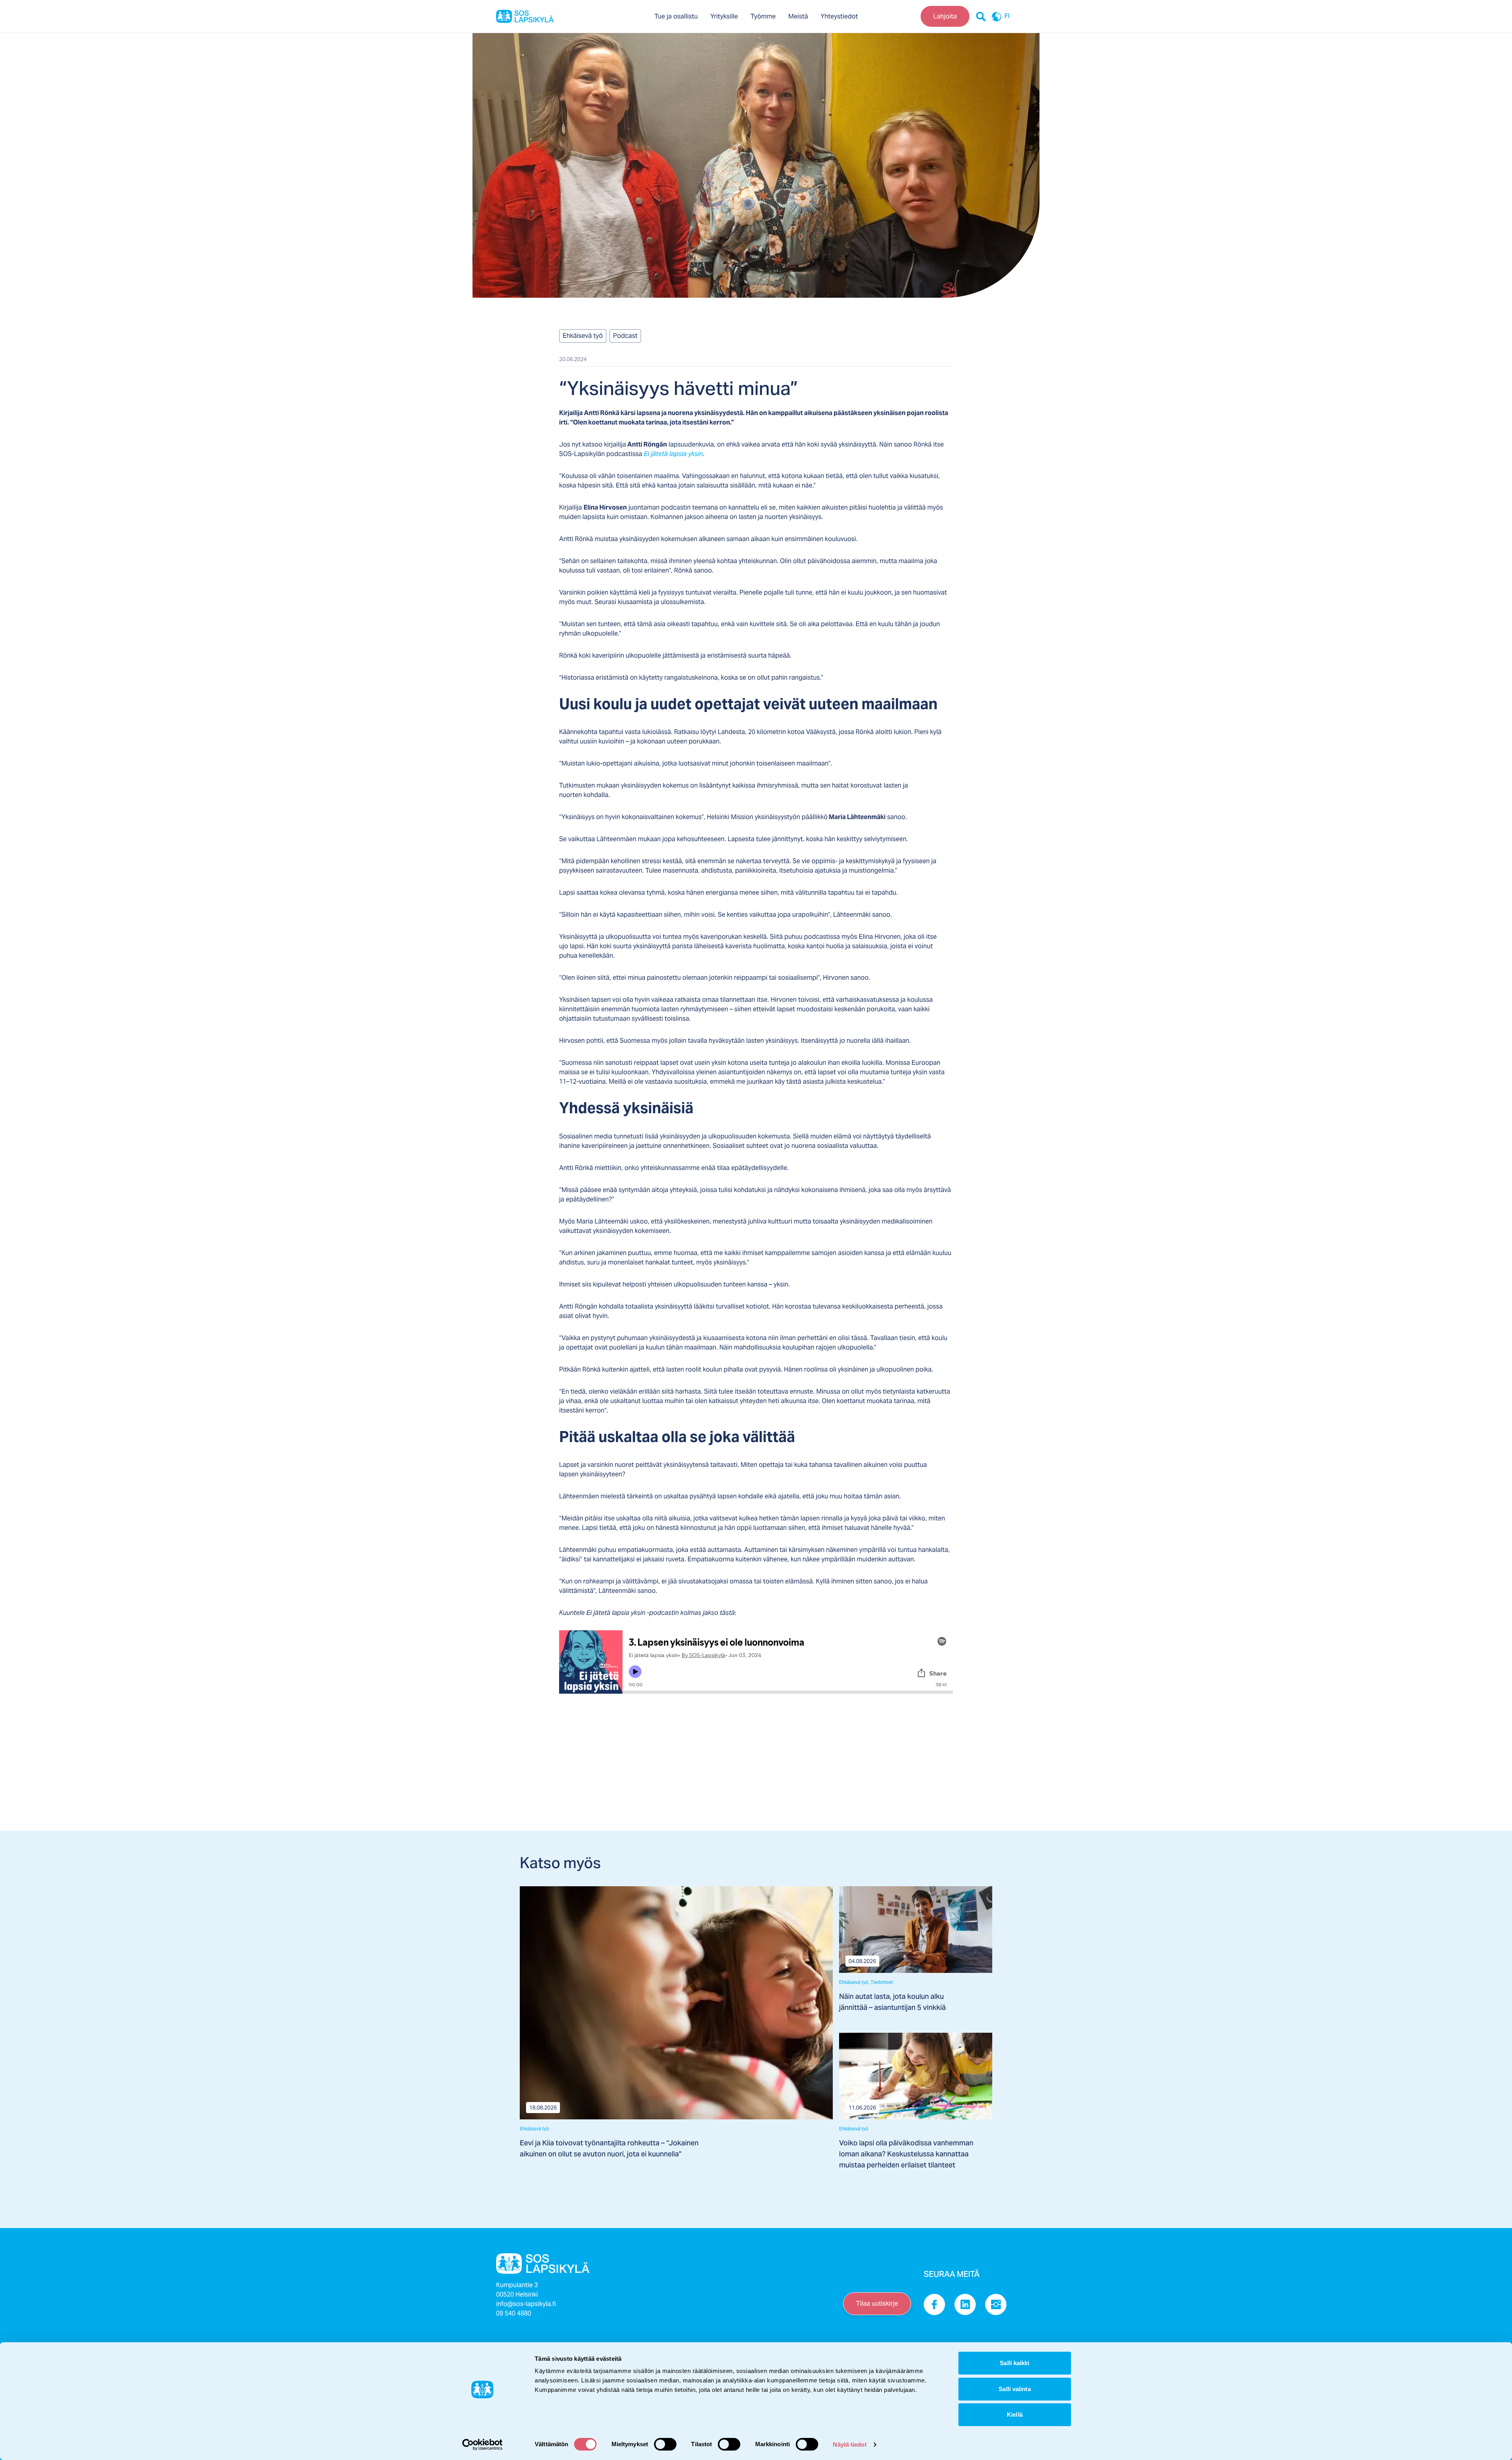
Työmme (763, 16)
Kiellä (1015, 2415)
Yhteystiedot (839, 16)
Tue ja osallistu (676, 16)
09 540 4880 (514, 2313)
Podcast (625, 336)
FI (1007, 17)
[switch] (665, 2444)
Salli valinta (1014, 2389)
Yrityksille (724, 16)
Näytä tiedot (850, 2444)
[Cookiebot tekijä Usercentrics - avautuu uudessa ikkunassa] (483, 2445)
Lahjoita (945, 16)
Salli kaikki (1014, 2363)
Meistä (798, 16)
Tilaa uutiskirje (877, 2303)
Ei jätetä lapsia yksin (673, 454)
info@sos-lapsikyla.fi (526, 2304)
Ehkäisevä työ (583, 336)
